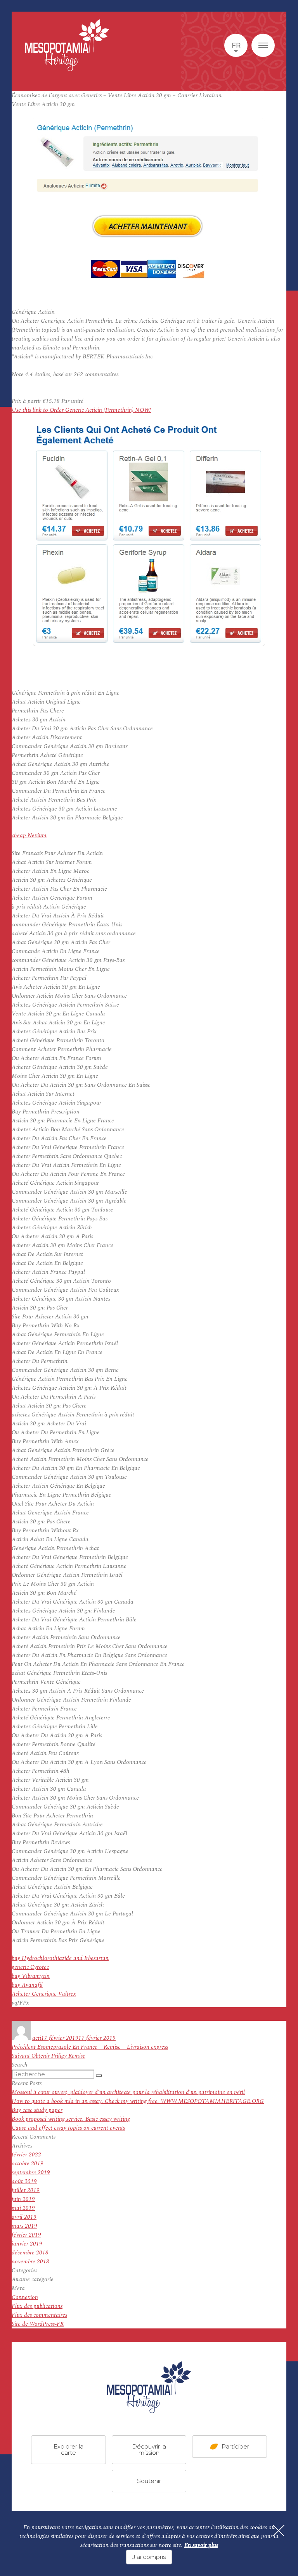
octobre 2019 (28, 2164)
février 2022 (26, 2155)
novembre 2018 (30, 2262)
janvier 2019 (27, 2244)
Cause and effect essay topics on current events (68, 2128)
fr (236, 45)
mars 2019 (24, 2226)
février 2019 (26, 2235)
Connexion (25, 2297)
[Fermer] (279, 2531)
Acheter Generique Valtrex (44, 1994)
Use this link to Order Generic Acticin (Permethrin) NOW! (81, 410)
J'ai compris (149, 2557)
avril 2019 (24, 2217)
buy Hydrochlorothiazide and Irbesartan (60, 1958)
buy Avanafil (27, 1985)
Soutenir (149, 2481)
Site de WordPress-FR (38, 2324)
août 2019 (24, 2181)
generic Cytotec (30, 1967)
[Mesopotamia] (67, 45)
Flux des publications (37, 2306)
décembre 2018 (30, 2253)
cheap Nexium (29, 835)
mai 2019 (23, 2208)
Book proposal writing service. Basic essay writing (71, 2119)
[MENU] (263, 45)
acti (37, 2038)
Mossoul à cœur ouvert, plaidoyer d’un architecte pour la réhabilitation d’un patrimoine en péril (128, 2092)
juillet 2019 (26, 2190)
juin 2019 (23, 2199)
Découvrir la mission (149, 2450)
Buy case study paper (37, 2110)
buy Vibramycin (31, 1976)
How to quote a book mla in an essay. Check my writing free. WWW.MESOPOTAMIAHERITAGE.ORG (138, 2101)
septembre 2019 (31, 2172)
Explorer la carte (68, 2450)
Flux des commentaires (39, 2315)
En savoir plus (201, 2545)
